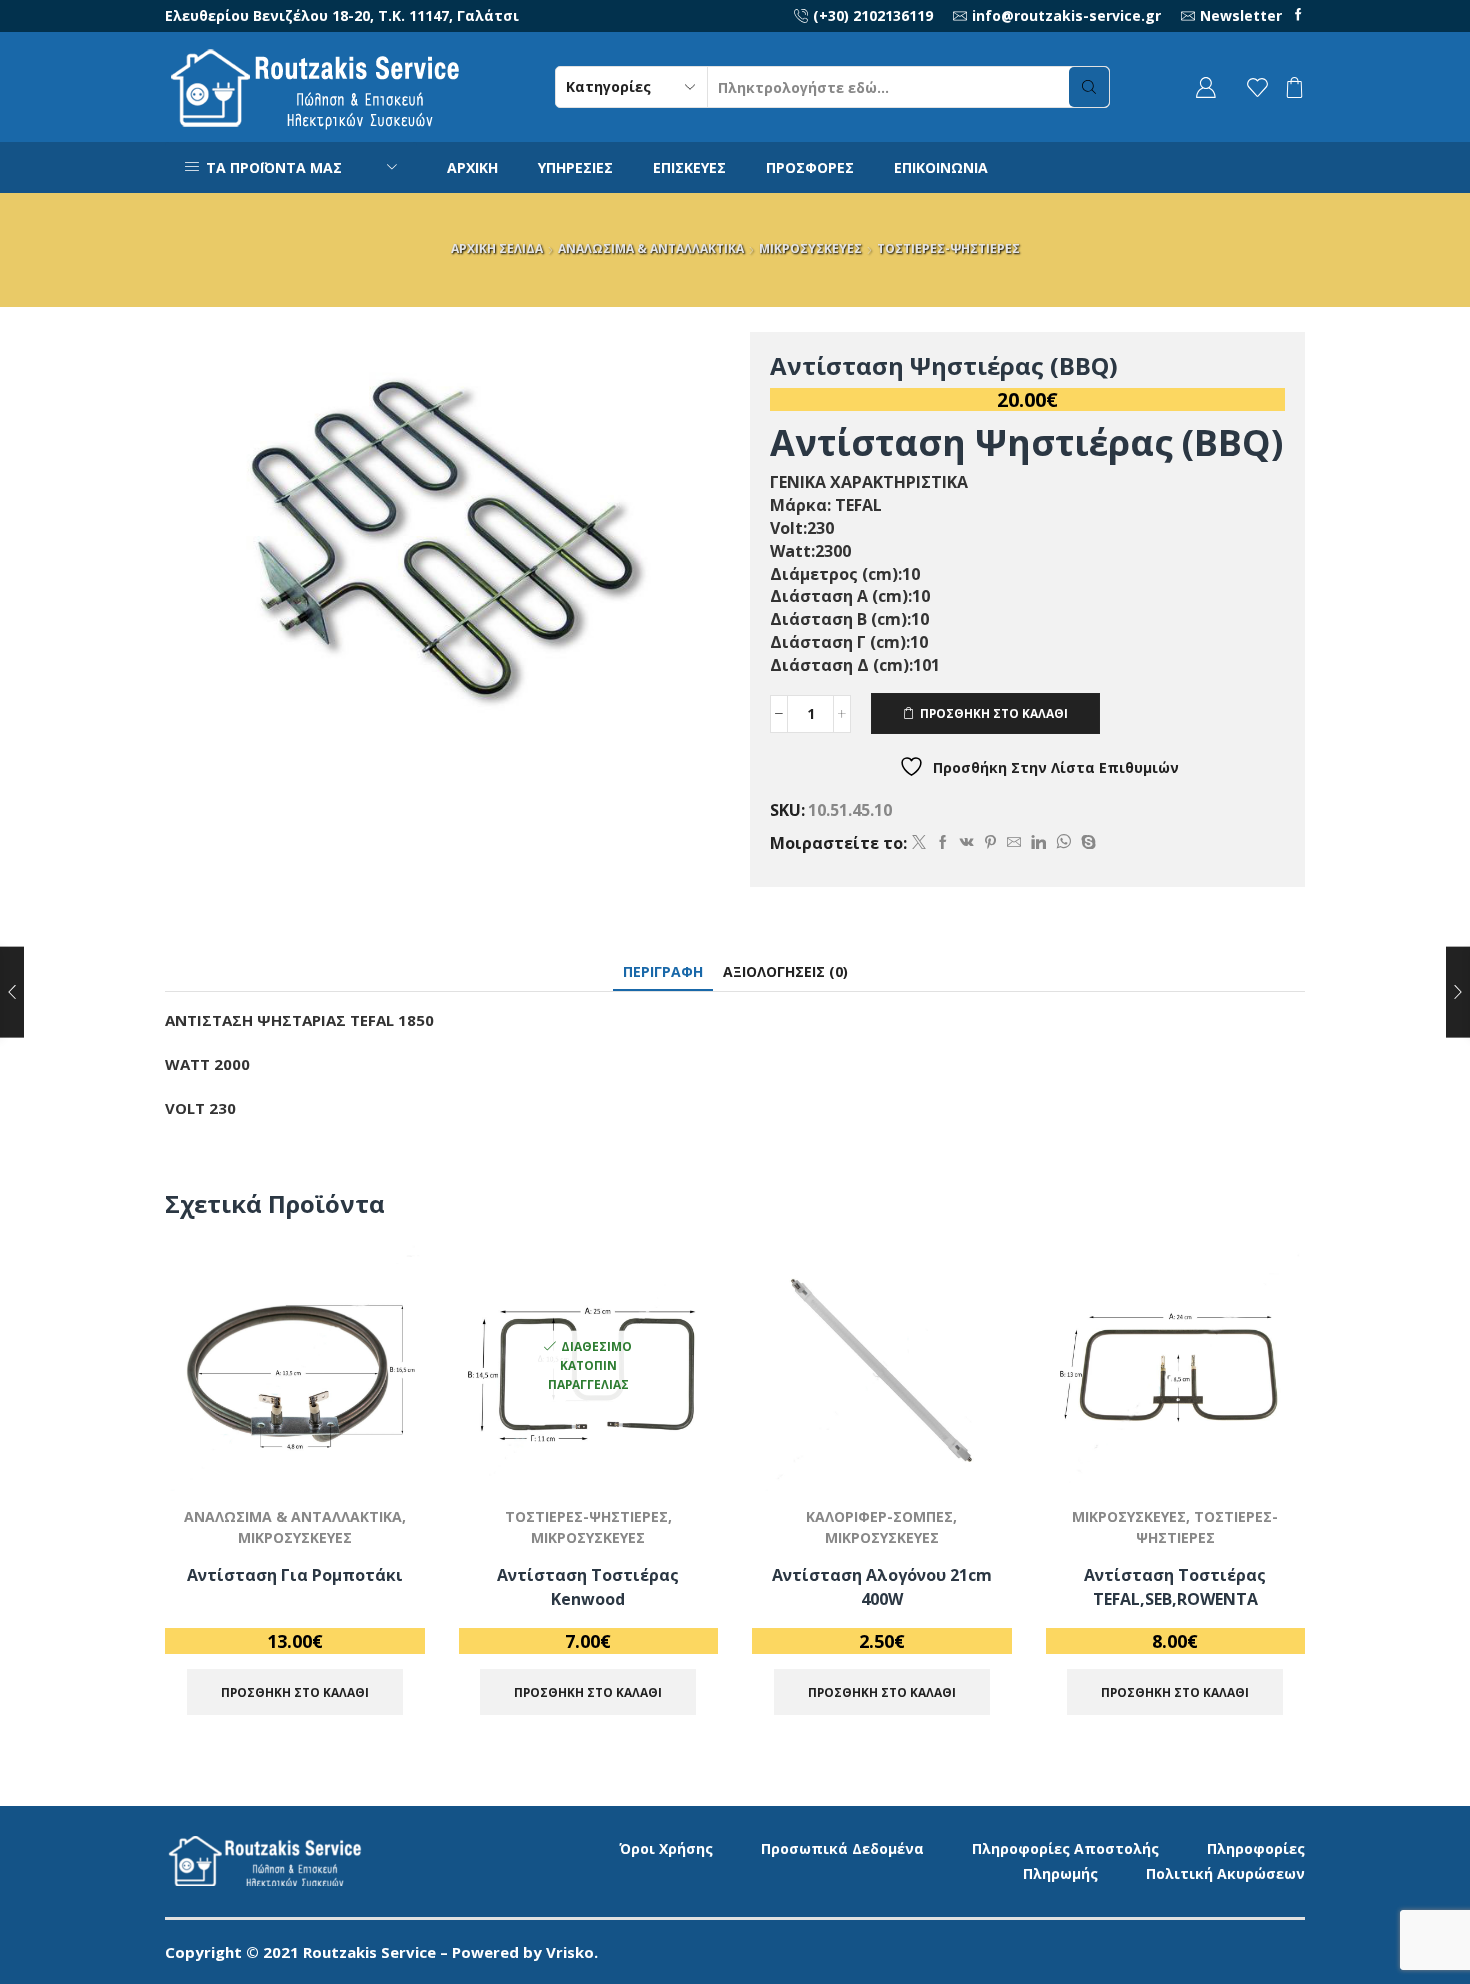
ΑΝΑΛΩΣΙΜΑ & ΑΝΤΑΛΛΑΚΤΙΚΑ (651, 248)
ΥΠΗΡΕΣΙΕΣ (575, 167)
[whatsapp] (1063, 842)
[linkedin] (1038, 842)
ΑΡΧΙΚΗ (472, 167)
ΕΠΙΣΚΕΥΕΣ (689, 167)
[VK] (967, 842)
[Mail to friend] (1014, 842)
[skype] (1086, 842)
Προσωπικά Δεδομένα (842, 1848)
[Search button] (1089, 87)
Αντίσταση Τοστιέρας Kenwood (588, 1587)
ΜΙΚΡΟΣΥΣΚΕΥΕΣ (810, 248)
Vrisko (570, 1952)
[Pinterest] (990, 842)
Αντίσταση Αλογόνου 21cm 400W (882, 1587)
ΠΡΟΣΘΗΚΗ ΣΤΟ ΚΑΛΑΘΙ (994, 713)
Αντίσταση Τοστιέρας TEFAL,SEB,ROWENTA (1175, 1587)
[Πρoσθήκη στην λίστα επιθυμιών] (386, 1448)
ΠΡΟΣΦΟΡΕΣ (810, 167)
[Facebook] (1298, 15)
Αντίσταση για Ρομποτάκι (295, 1575)
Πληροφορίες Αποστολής (1065, 1848)
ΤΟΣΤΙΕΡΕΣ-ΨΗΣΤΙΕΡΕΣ (948, 248)
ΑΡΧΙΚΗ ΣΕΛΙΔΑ (497, 248)
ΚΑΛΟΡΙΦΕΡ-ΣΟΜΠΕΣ (879, 1516)
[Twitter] (919, 842)
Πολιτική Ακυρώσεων (1225, 1873)
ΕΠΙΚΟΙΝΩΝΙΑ (941, 167)
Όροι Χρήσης (666, 1848)
